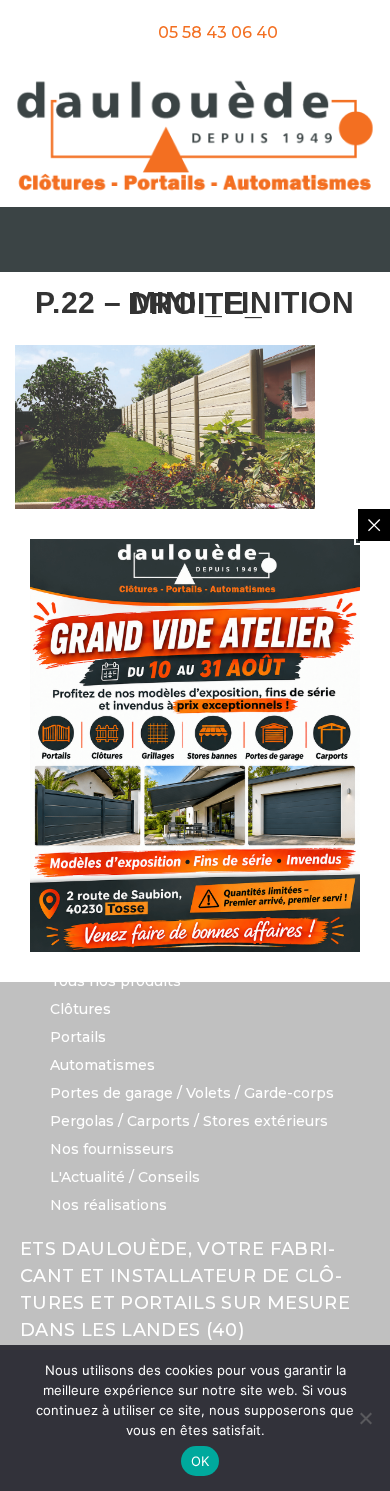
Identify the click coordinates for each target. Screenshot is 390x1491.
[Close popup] (374, 525)
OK (200, 1461)
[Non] (365, 1418)
